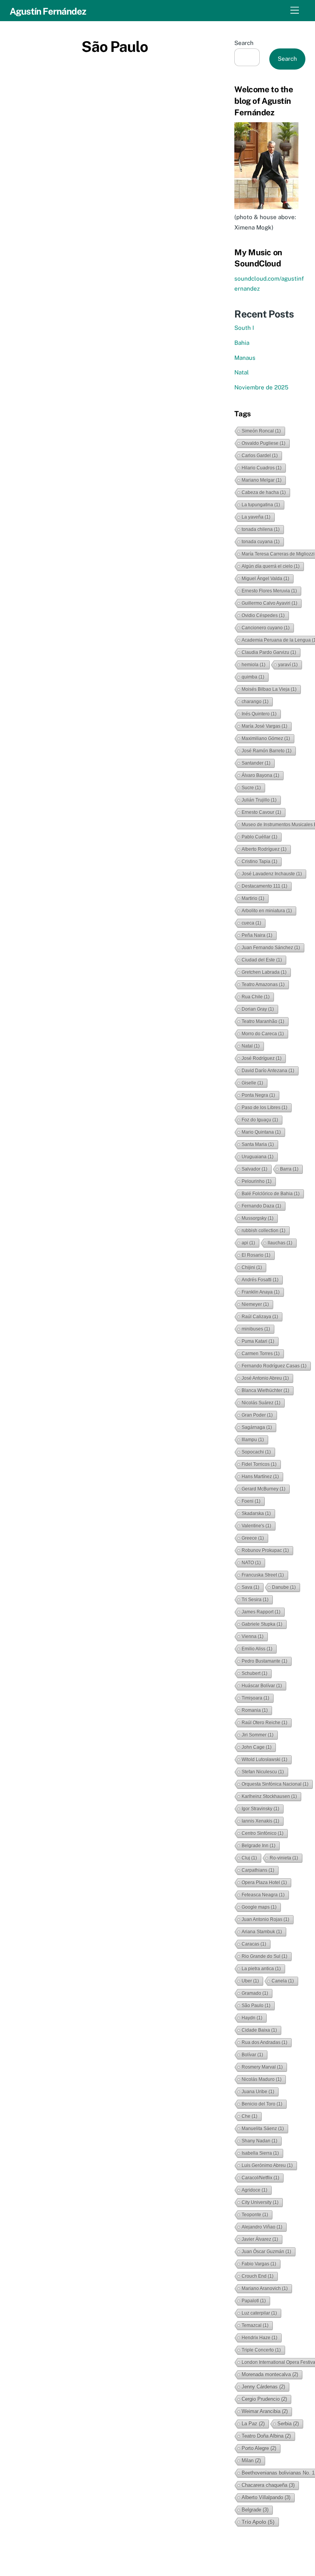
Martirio (253, 898)
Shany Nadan (259, 2141)
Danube (284, 1587)
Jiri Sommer (258, 1735)
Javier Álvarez (260, 2239)
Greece (253, 1538)
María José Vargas (264, 726)
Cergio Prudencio (264, 2399)
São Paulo (256, 2006)
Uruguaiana (258, 1157)
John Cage (257, 1747)
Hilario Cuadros (262, 468)
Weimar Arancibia (265, 2411)
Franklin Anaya (261, 1292)
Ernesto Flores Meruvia (269, 591)
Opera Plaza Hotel (264, 1883)
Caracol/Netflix (260, 2178)
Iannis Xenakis (260, 1821)
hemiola (254, 665)
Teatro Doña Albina (266, 2436)
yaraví (288, 665)
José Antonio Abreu (265, 1378)
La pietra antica (261, 1969)
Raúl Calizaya (260, 1317)
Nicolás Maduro (262, 2079)
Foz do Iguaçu (260, 1120)
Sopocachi (256, 1452)
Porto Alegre (259, 2448)
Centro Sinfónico (263, 1833)
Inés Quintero (259, 714)
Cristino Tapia (259, 861)
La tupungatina (261, 505)
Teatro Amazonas (263, 985)
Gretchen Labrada (264, 972)
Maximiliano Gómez (266, 738)
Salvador (254, 1169)
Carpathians (258, 1870)
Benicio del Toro (262, 2104)
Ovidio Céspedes (263, 615)
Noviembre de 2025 (261, 387)
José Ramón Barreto (267, 751)
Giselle (252, 1083)
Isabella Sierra (260, 2153)
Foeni (251, 1501)
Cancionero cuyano (266, 628)
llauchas (280, 1243)
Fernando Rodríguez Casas (274, 1366)
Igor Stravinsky (260, 1809)
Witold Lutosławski (264, 1759)
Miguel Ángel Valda (265, 579)
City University (260, 2202)
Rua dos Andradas (264, 2042)
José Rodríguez (262, 1058)
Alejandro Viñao (262, 2227)
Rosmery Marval (262, 2067)
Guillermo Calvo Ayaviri (269, 603)
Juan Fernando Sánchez (271, 948)
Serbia (288, 2424)
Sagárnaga (257, 1427)
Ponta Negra (258, 1095)
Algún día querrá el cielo (271, 566)
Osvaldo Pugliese (264, 443)
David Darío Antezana (268, 1071)
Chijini (252, 1267)
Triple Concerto (261, 2350)
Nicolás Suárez (261, 1403)
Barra (289, 1169)
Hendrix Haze (259, 2338)
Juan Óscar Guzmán (266, 2252)
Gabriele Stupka (262, 1624)
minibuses (256, 1329)
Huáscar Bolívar (262, 1686)
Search (244, 43)
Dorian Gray (258, 1009)
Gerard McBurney (264, 1489)
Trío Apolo (258, 2522)
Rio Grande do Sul (264, 1956)
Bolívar (252, 2055)
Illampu (253, 1440)
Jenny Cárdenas (263, 2387)
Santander (256, 763)
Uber (250, 1981)
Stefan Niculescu (263, 1772)
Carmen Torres (261, 1354)
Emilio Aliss (257, 1649)
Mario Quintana (261, 1132)
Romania (255, 1710)
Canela (283, 1981)
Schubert (254, 1673)
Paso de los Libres (264, 1108)
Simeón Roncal (261, 431)
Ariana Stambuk (262, 1932)
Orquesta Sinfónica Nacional (275, 1784)
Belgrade (255, 2510)
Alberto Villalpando (266, 2497)
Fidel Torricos (259, 1464)
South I (244, 328)
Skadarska (256, 1513)
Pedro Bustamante (264, 1661)
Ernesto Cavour (261, 812)
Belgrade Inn (259, 1846)
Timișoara (255, 1698)
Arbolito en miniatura (267, 911)
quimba (253, 677)
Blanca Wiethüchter (265, 1390)
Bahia (242, 343)
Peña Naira (257, 935)
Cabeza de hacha (264, 492)
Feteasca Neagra (263, 1895)
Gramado (255, 1993)
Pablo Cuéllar (259, 837)
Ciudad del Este (262, 960)
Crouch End (258, 2276)
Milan (251, 2460)
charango (255, 702)
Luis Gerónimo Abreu (267, 2165)
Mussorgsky (258, 1218)
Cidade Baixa (259, 2030)
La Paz (253, 2424)
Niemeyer (255, 1304)
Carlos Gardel (260, 456)
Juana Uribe (258, 2092)
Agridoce (254, 2190)
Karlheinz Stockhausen (269, 1796)
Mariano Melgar (262, 480)
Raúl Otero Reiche (264, 1723)
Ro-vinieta (284, 1858)
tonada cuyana (261, 542)
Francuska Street (263, 1575)
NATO (251, 1563)
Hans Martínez (260, 1477)
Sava (250, 1587)
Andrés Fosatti (260, 1280)
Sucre (251, 788)
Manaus (245, 358)
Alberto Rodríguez (264, 849)
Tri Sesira (255, 1600)
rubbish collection (264, 1231)
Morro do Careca (263, 1034)
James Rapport (261, 1612)
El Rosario (256, 1255)
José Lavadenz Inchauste (272, 874)
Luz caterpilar (259, 2313)
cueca (251, 923)
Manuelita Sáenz (263, 2129)
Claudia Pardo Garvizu (269, 652)
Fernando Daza (261, 1206)
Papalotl (254, 2301)
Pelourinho (257, 1181)
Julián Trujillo (259, 800)
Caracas (254, 1944)
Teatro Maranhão (263, 1021)
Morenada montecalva (270, 2374)
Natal (242, 372)
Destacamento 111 (264, 886)
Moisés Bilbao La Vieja (269, 689)
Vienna (253, 1636)
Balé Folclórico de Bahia (271, 1194)
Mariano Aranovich (265, 2288)
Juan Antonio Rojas (265, 1919)
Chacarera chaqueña (268, 2485)
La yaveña (256, 517)
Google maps (259, 1907)
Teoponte (255, 2215)
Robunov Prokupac (265, 1550)
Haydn (252, 2018)
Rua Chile (256, 997)
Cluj (249, 1858)
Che (250, 2116)
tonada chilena (261, 529)
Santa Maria (258, 1144)
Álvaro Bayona (260, 775)
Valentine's (256, 1526)
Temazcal (255, 2325)
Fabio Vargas (259, 2264)
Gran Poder (257, 1415)
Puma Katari (258, 1341)
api (248, 1243)
